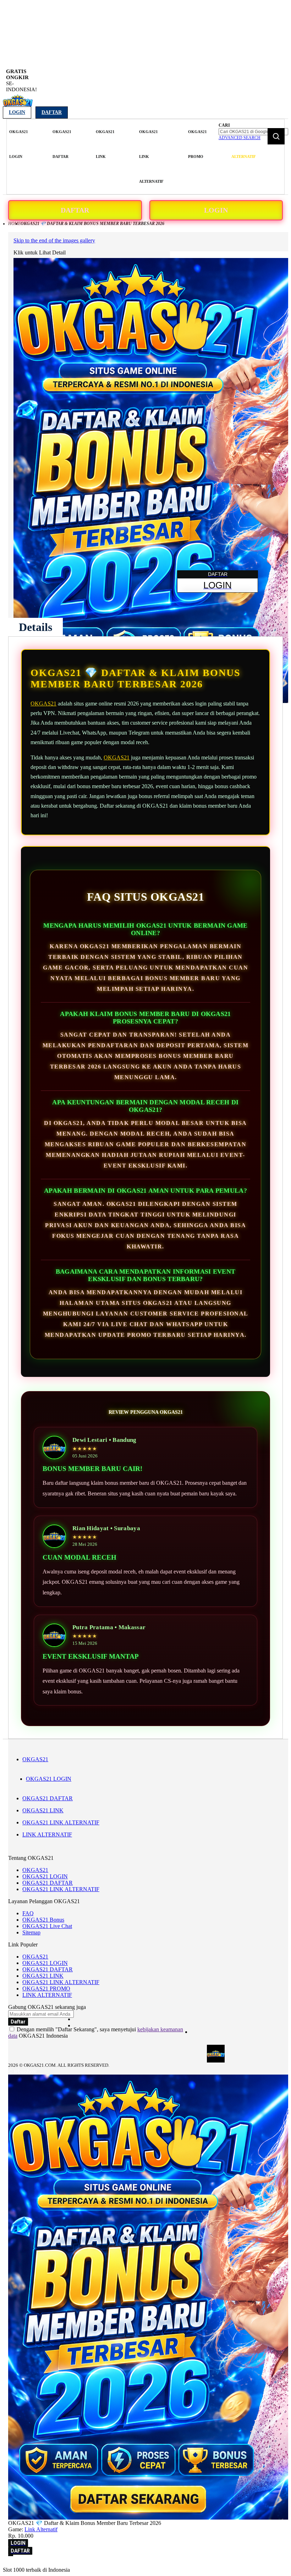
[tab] (35, 627)
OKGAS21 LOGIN (49, 1779)
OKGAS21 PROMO (46, 1989)
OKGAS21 (43, 704)
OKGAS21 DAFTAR (48, 1798)
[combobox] (253, 132)
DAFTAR (75, 210)
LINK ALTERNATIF (47, 1834)
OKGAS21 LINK (43, 1810)
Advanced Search (240, 138)
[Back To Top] (11, 2555)
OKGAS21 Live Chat (47, 1926)
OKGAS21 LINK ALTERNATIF (61, 1822)
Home (14, 224)
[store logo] (18, 105)
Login (17, 112)
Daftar (52, 112)
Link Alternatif (41, 2529)
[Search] (276, 136)
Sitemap (31, 1932)
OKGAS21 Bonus (43, 1920)
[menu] (112, 157)
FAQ (28, 1913)
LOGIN (216, 210)
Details (35, 627)
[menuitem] (19, 144)
